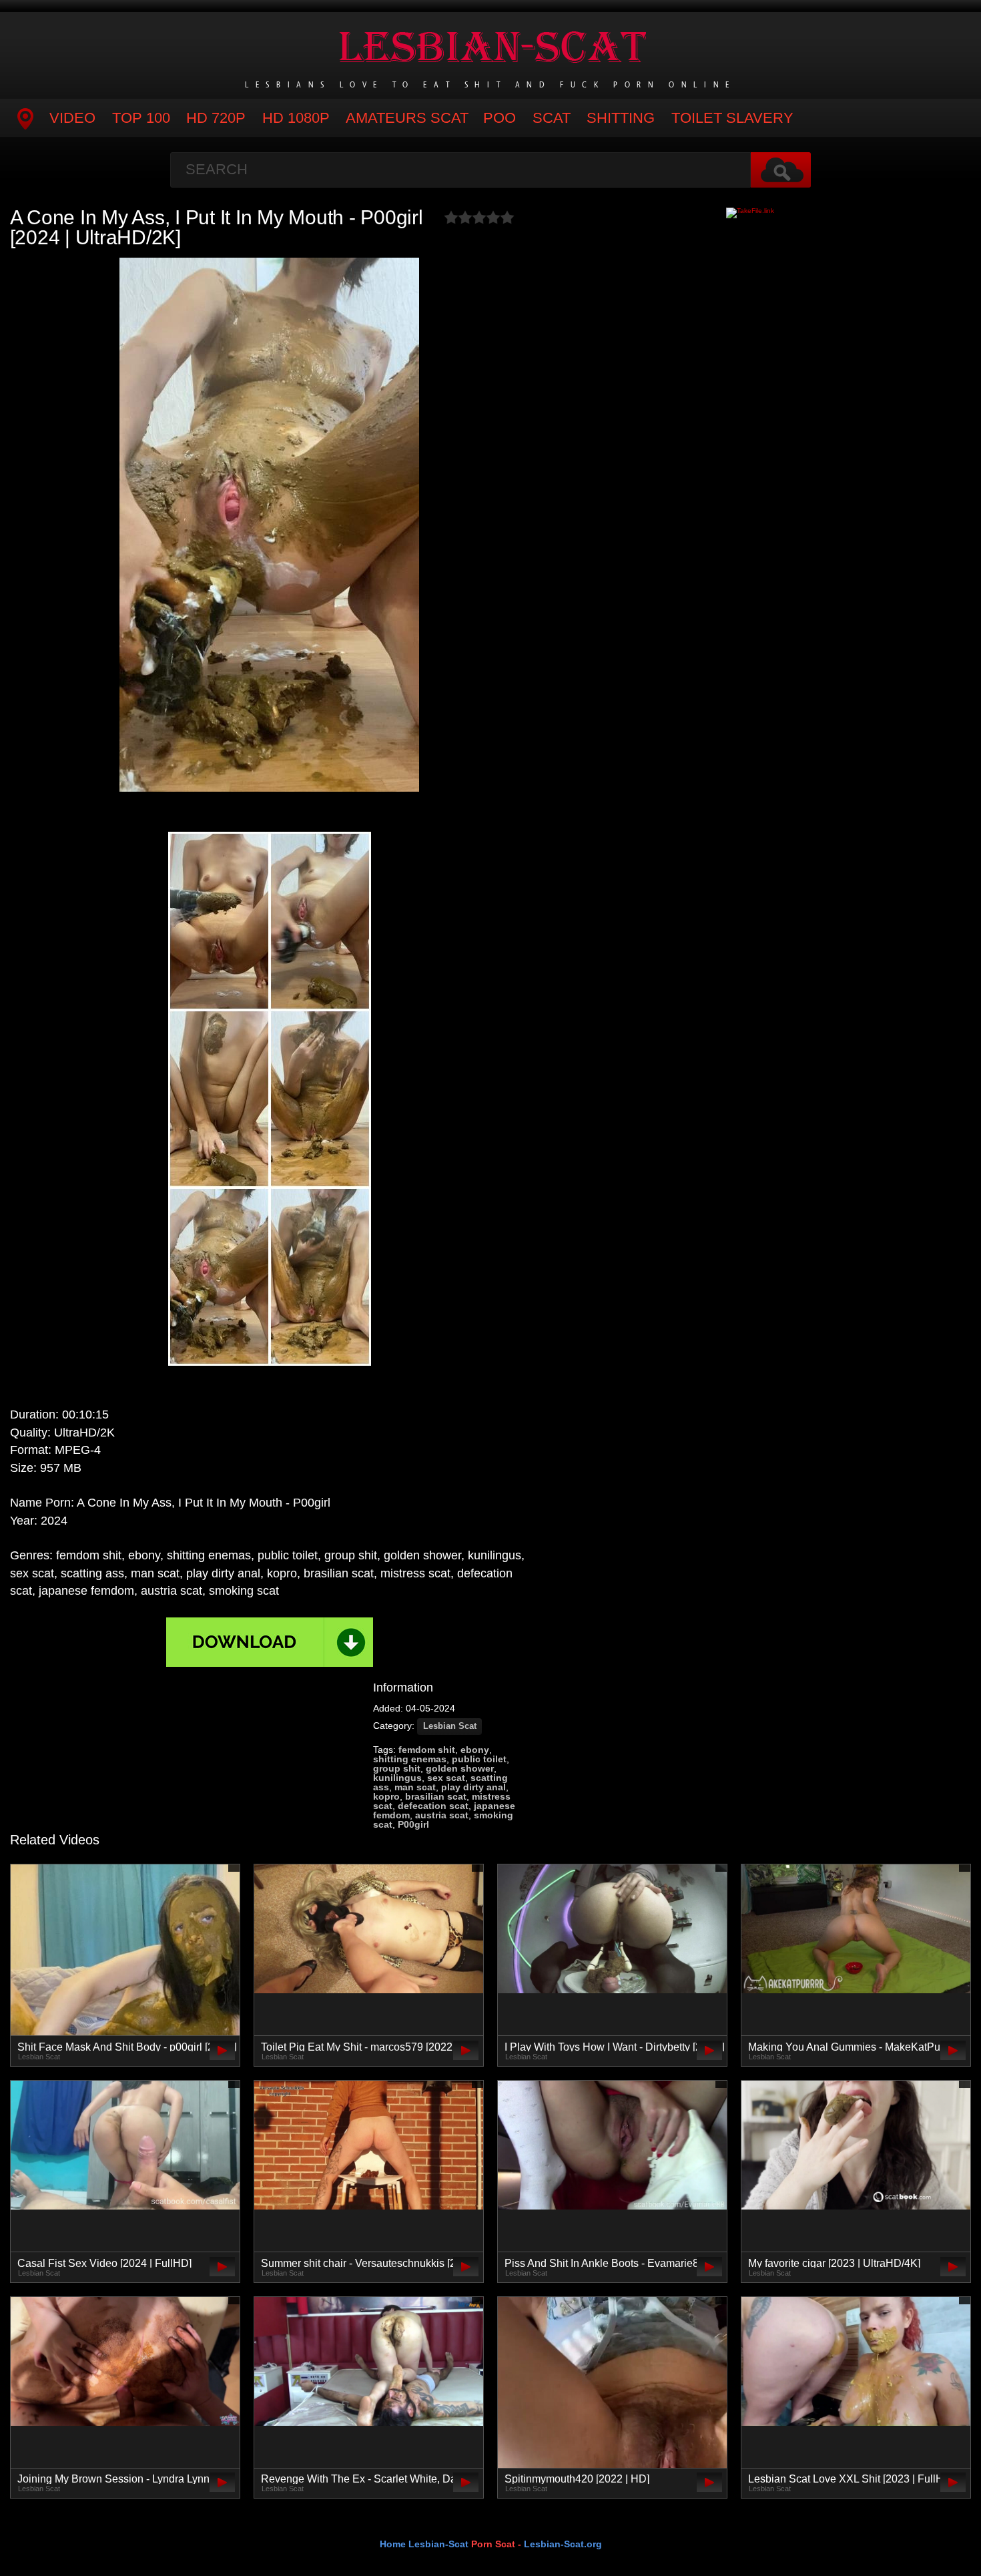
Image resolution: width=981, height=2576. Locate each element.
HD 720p (216, 118)
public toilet (479, 1759)
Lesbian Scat (450, 1726)
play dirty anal (473, 1787)
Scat (552, 118)
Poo (500, 118)
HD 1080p (296, 118)
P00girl (413, 1824)
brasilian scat (436, 1796)
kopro (386, 1796)
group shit (397, 1768)
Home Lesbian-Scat (424, 2544)
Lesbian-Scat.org (563, 2544)
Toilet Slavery (732, 118)
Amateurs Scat (407, 118)
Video (72, 118)
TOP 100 (141, 118)
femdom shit (427, 1750)
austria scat (442, 1815)
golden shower (460, 1768)
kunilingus (397, 1778)
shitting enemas (410, 1759)
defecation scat (433, 1806)
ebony (475, 1750)
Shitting (621, 118)
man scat (415, 1787)
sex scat (446, 1778)
